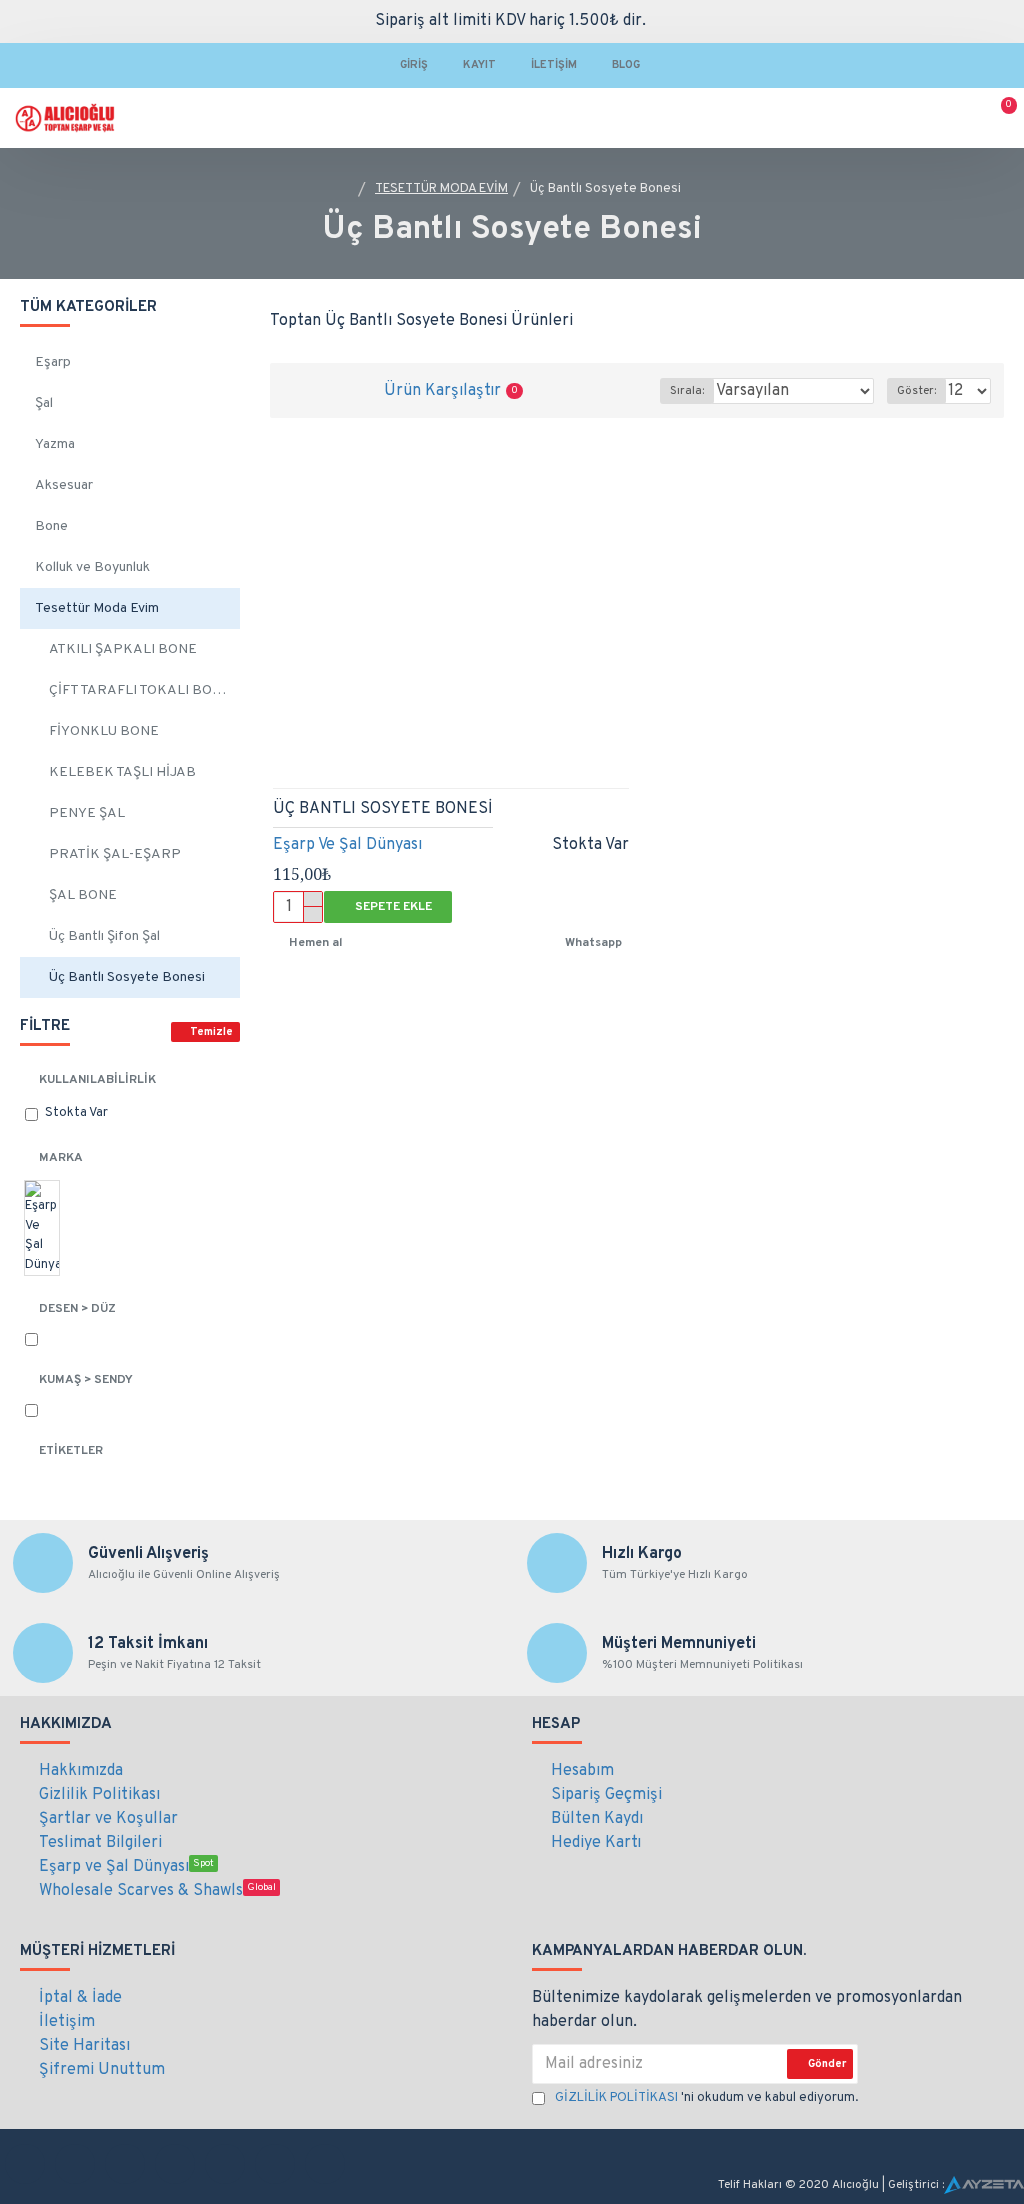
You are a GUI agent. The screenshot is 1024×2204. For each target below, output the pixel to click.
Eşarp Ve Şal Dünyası (347, 845)
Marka (61, 1158)
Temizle (211, 1032)
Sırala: (687, 391)
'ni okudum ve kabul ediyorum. (706, 2098)
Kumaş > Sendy (86, 1380)
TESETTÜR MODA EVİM (441, 189)
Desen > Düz (77, 1309)
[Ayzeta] (984, 2185)
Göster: (916, 391)
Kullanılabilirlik (97, 1080)
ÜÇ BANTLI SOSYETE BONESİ (383, 809)
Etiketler (71, 1451)
